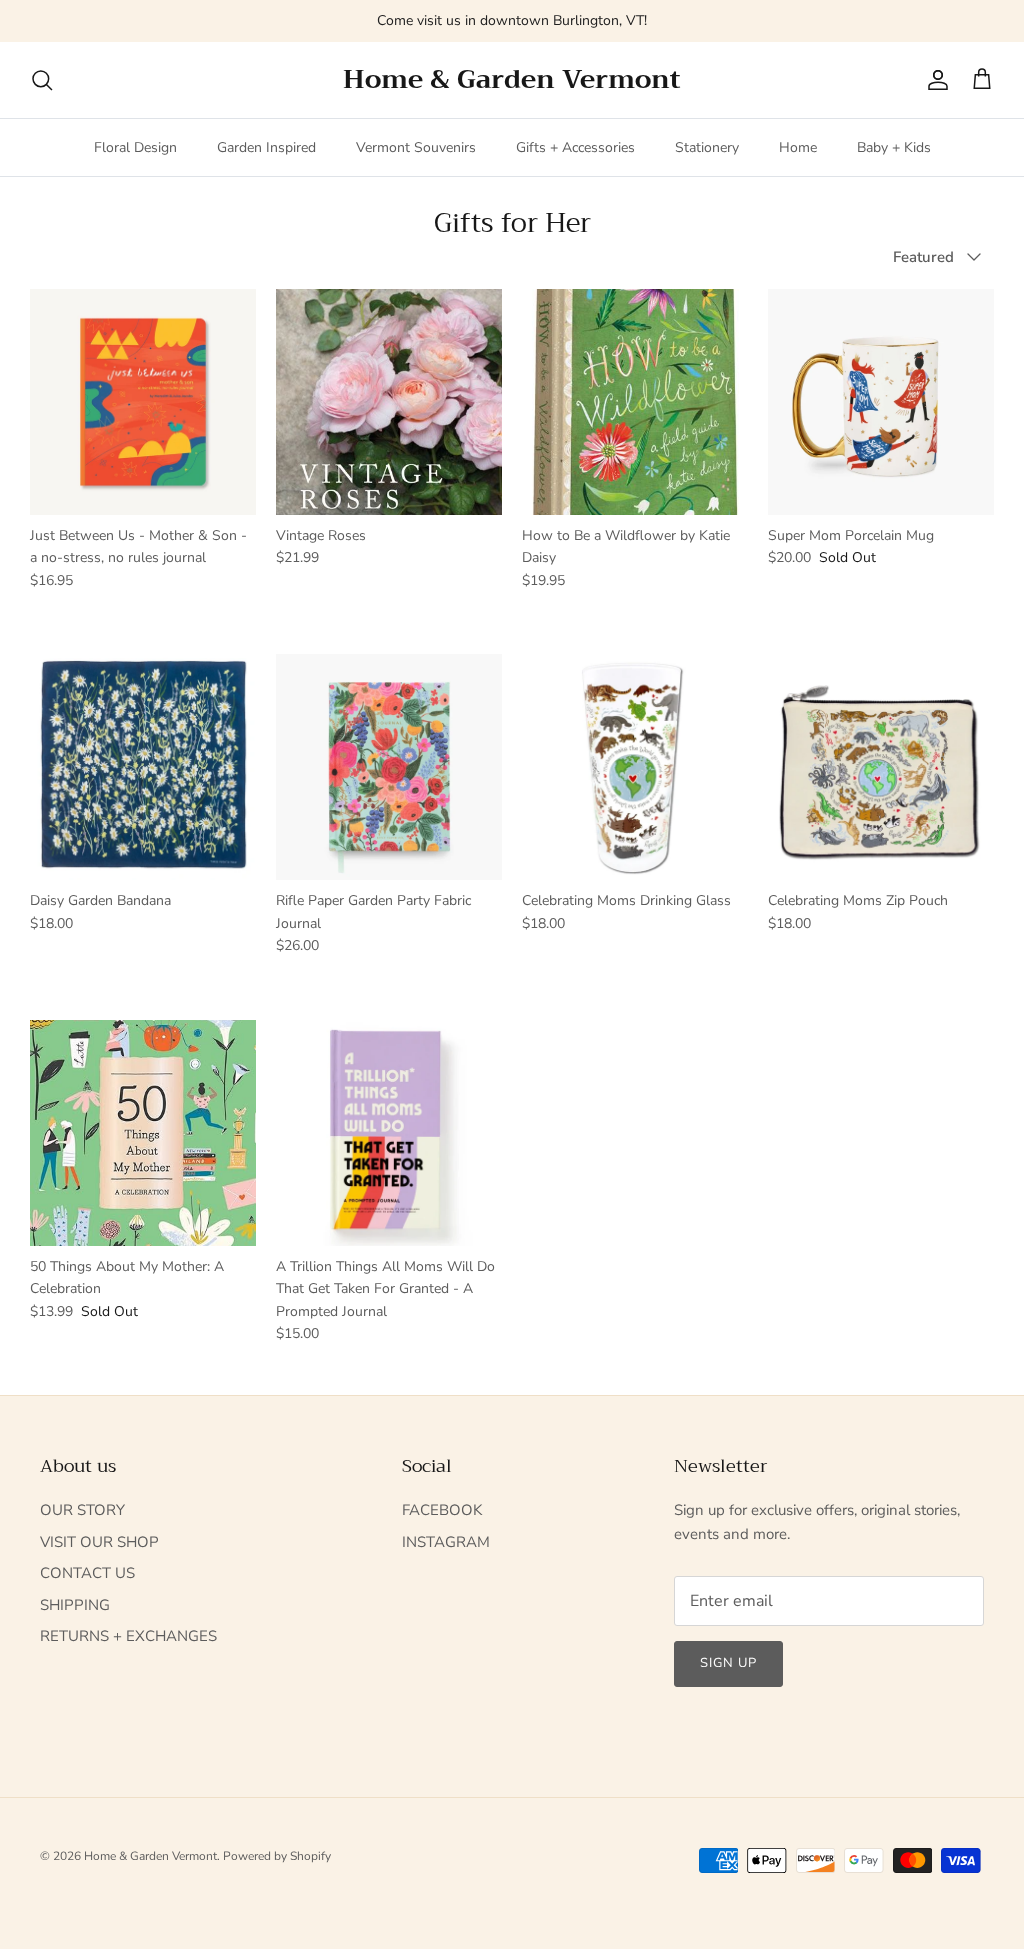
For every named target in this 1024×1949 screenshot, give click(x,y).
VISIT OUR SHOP (99, 1542)
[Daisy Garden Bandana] (143, 767)
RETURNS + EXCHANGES (128, 1636)
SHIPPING (75, 1605)
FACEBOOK (442, 1510)
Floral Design (135, 147)
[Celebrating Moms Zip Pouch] (881, 767)
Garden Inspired (266, 147)
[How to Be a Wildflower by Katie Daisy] (635, 402)
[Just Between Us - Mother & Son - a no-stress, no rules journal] (143, 402)
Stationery (707, 147)
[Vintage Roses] (389, 402)
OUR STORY (82, 1510)
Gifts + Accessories (575, 147)
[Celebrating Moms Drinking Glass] (635, 767)
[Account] (934, 80)
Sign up (728, 1663)
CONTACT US (87, 1573)
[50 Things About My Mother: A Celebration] (143, 1133)
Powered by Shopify (277, 1856)
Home (798, 147)
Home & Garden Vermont (150, 1856)
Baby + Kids (894, 147)
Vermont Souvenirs (416, 147)
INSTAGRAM (446, 1542)
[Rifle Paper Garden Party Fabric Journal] (389, 767)
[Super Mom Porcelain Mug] (881, 402)
